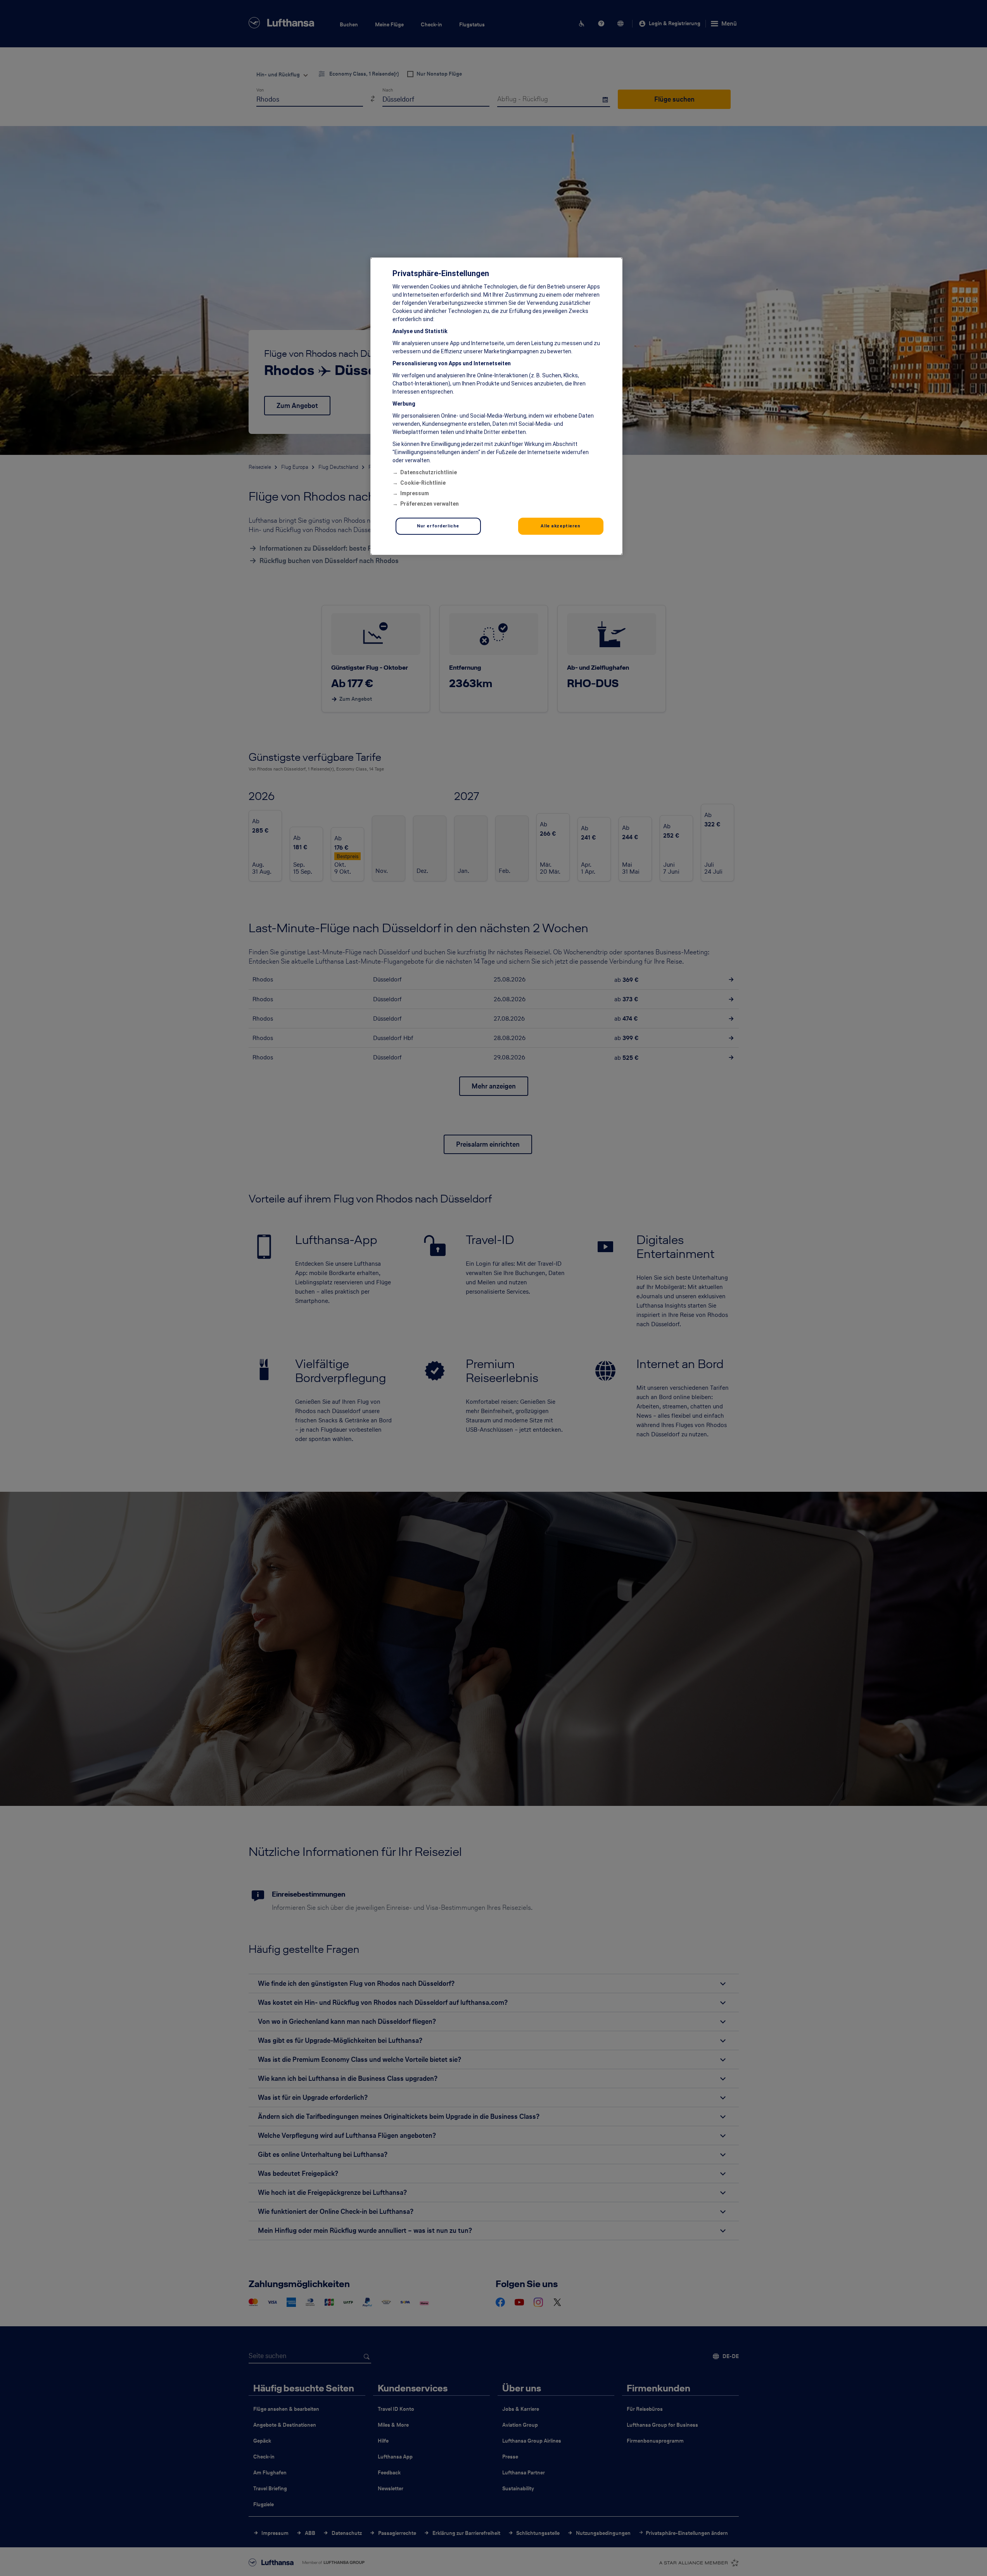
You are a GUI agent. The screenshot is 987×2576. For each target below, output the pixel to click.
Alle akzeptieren (560, 526)
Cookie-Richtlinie (423, 483)
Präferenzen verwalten (430, 504)
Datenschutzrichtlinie (429, 472)
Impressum (415, 493)
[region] (496, 406)
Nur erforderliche (438, 526)
